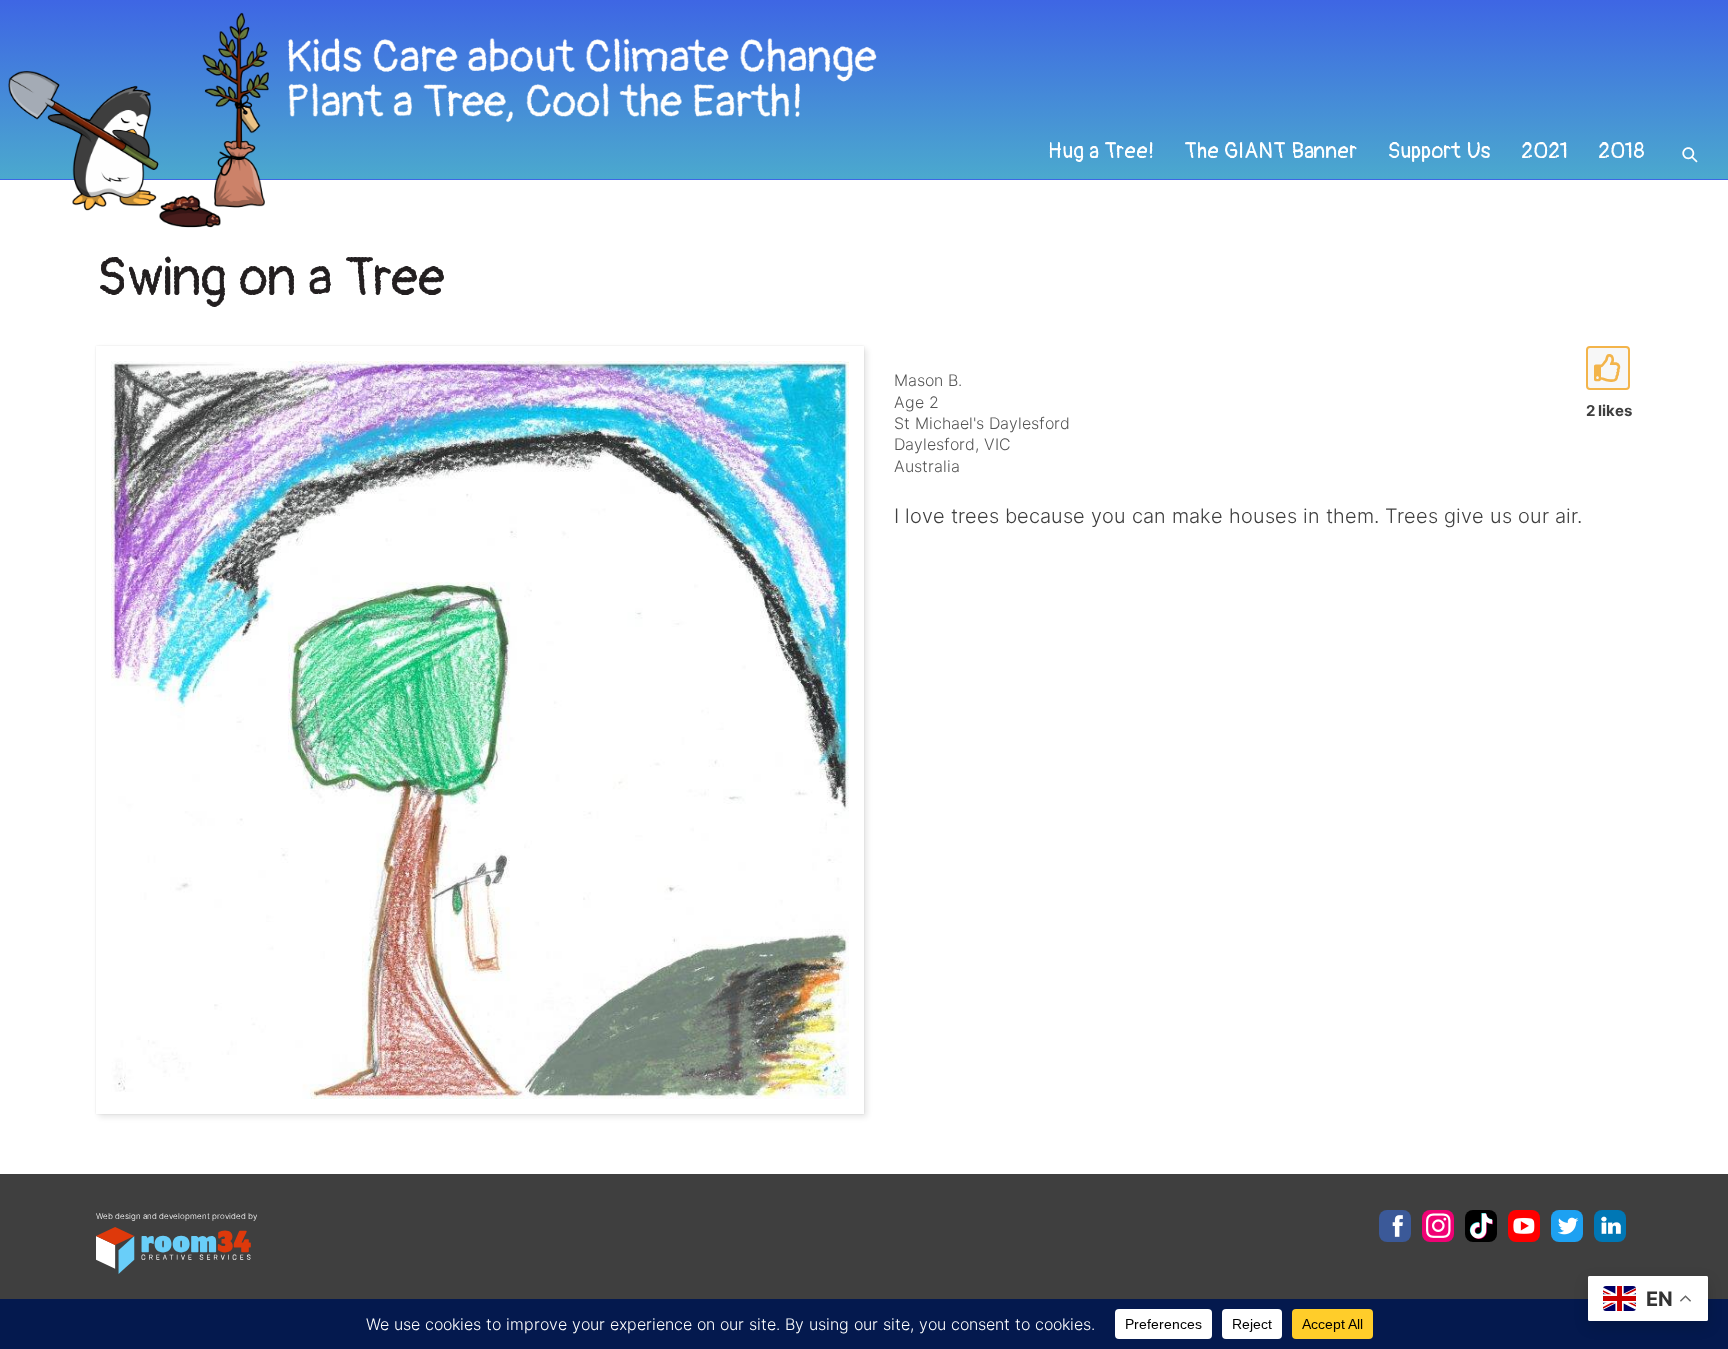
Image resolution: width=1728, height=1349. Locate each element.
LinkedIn (1610, 1226)
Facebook (1395, 1226)
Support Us (1439, 151)
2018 (1621, 151)
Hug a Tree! (1101, 151)
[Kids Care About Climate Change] (699, 120)
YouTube (1524, 1226)
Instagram (1438, 1226)
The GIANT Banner (1270, 151)
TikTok (1481, 1226)
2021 (1544, 151)
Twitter (1567, 1226)
